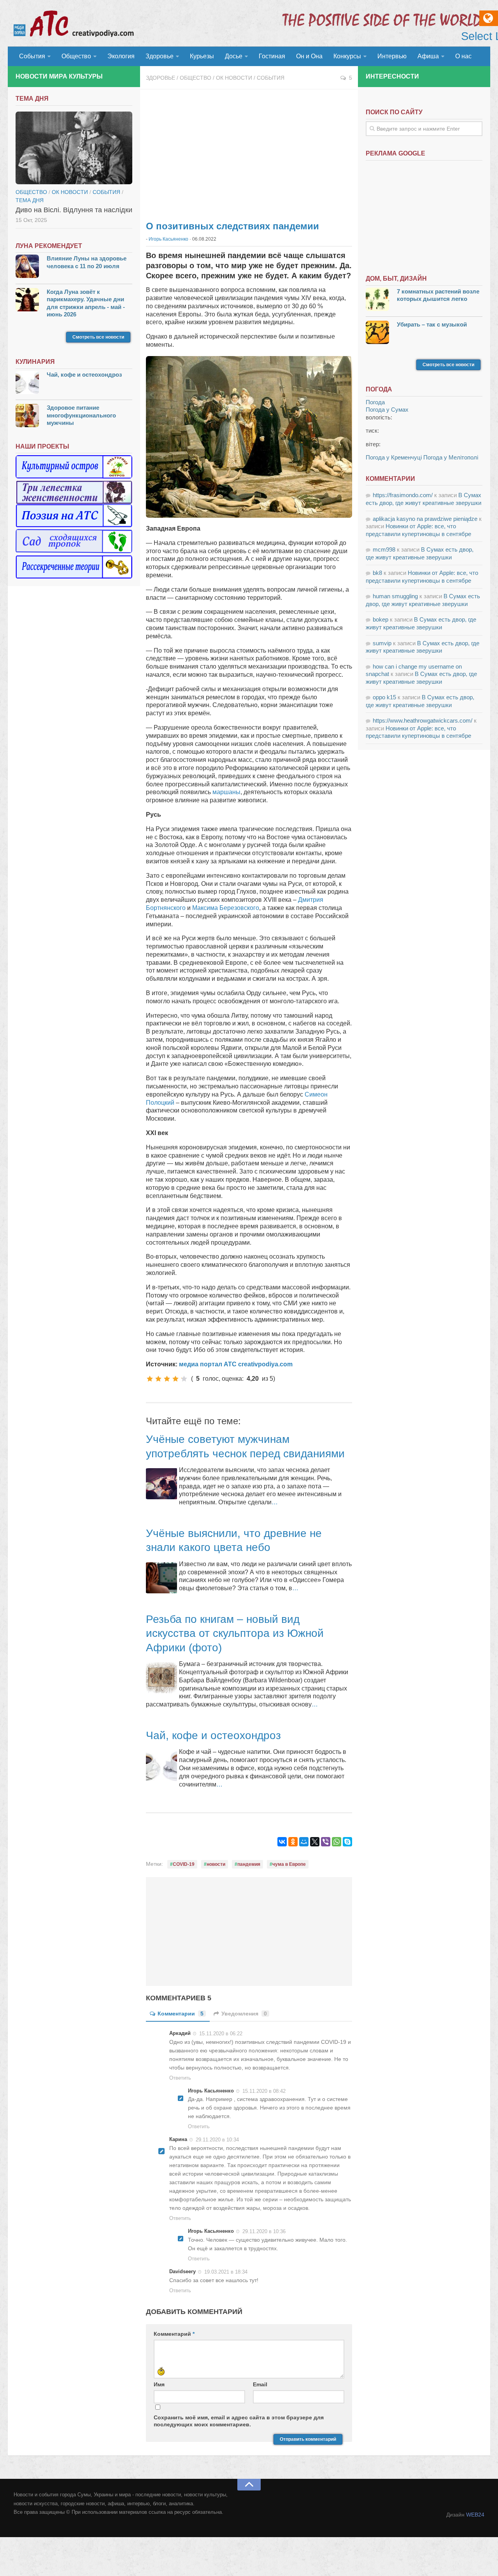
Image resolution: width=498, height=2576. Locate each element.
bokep (381, 619)
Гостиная (272, 56)
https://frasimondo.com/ (403, 495)
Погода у (387, 410)
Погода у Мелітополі (451, 457)
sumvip (382, 643)
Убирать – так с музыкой (432, 324)
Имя (159, 2384)
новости (216, 1864)
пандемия (249, 1864)
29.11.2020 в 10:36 (264, 2231)
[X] (315, 1842)
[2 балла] (158, 1379)
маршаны (226, 792)
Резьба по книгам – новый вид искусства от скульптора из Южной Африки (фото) (235, 1633)
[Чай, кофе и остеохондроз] (27, 383)
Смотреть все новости (98, 337)
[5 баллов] (184, 1379)
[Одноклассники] (293, 1842)
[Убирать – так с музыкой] (377, 333)
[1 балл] (150, 1379)
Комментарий (174, 2334)
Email (260, 2384)
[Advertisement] (249, 152)
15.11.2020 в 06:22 (221, 2034)
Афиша (428, 56)
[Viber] (326, 1842)
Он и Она (309, 56)
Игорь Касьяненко (168, 239)
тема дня (30, 200)
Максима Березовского (226, 908)
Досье (234, 56)
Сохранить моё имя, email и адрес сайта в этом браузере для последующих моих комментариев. (239, 2421)
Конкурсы (347, 56)
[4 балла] (175, 1379)
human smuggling (395, 596)
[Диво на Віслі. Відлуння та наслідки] (74, 148)
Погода (375, 402)
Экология (121, 56)
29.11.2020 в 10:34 (217, 2140)
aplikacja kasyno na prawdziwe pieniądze (425, 519)
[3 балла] (167, 1379)
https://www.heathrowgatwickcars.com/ (423, 720)
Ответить (180, 2078)
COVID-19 (184, 1864)
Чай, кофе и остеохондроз (213, 1735)
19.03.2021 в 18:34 (226, 2272)
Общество (76, 56)
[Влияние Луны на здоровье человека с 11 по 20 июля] (27, 267)
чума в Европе (289, 1864)
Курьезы (202, 56)
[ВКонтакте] (282, 1842)
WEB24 (475, 2515)
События (32, 56)
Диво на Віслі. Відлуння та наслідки (74, 210)
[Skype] (347, 1842)
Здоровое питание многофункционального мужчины (81, 415)
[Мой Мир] (304, 1842)
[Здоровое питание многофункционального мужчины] (27, 417)
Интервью (392, 56)
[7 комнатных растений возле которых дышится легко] (377, 300)
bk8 (377, 573)
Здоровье (160, 56)
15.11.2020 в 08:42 (264, 2091)
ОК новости (234, 78)
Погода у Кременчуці (394, 457)
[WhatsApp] (337, 1842)
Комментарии (181, 2014)
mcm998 (384, 549)
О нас (463, 56)
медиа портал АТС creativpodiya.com (236, 1364)
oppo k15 (384, 697)
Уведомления (244, 2014)
